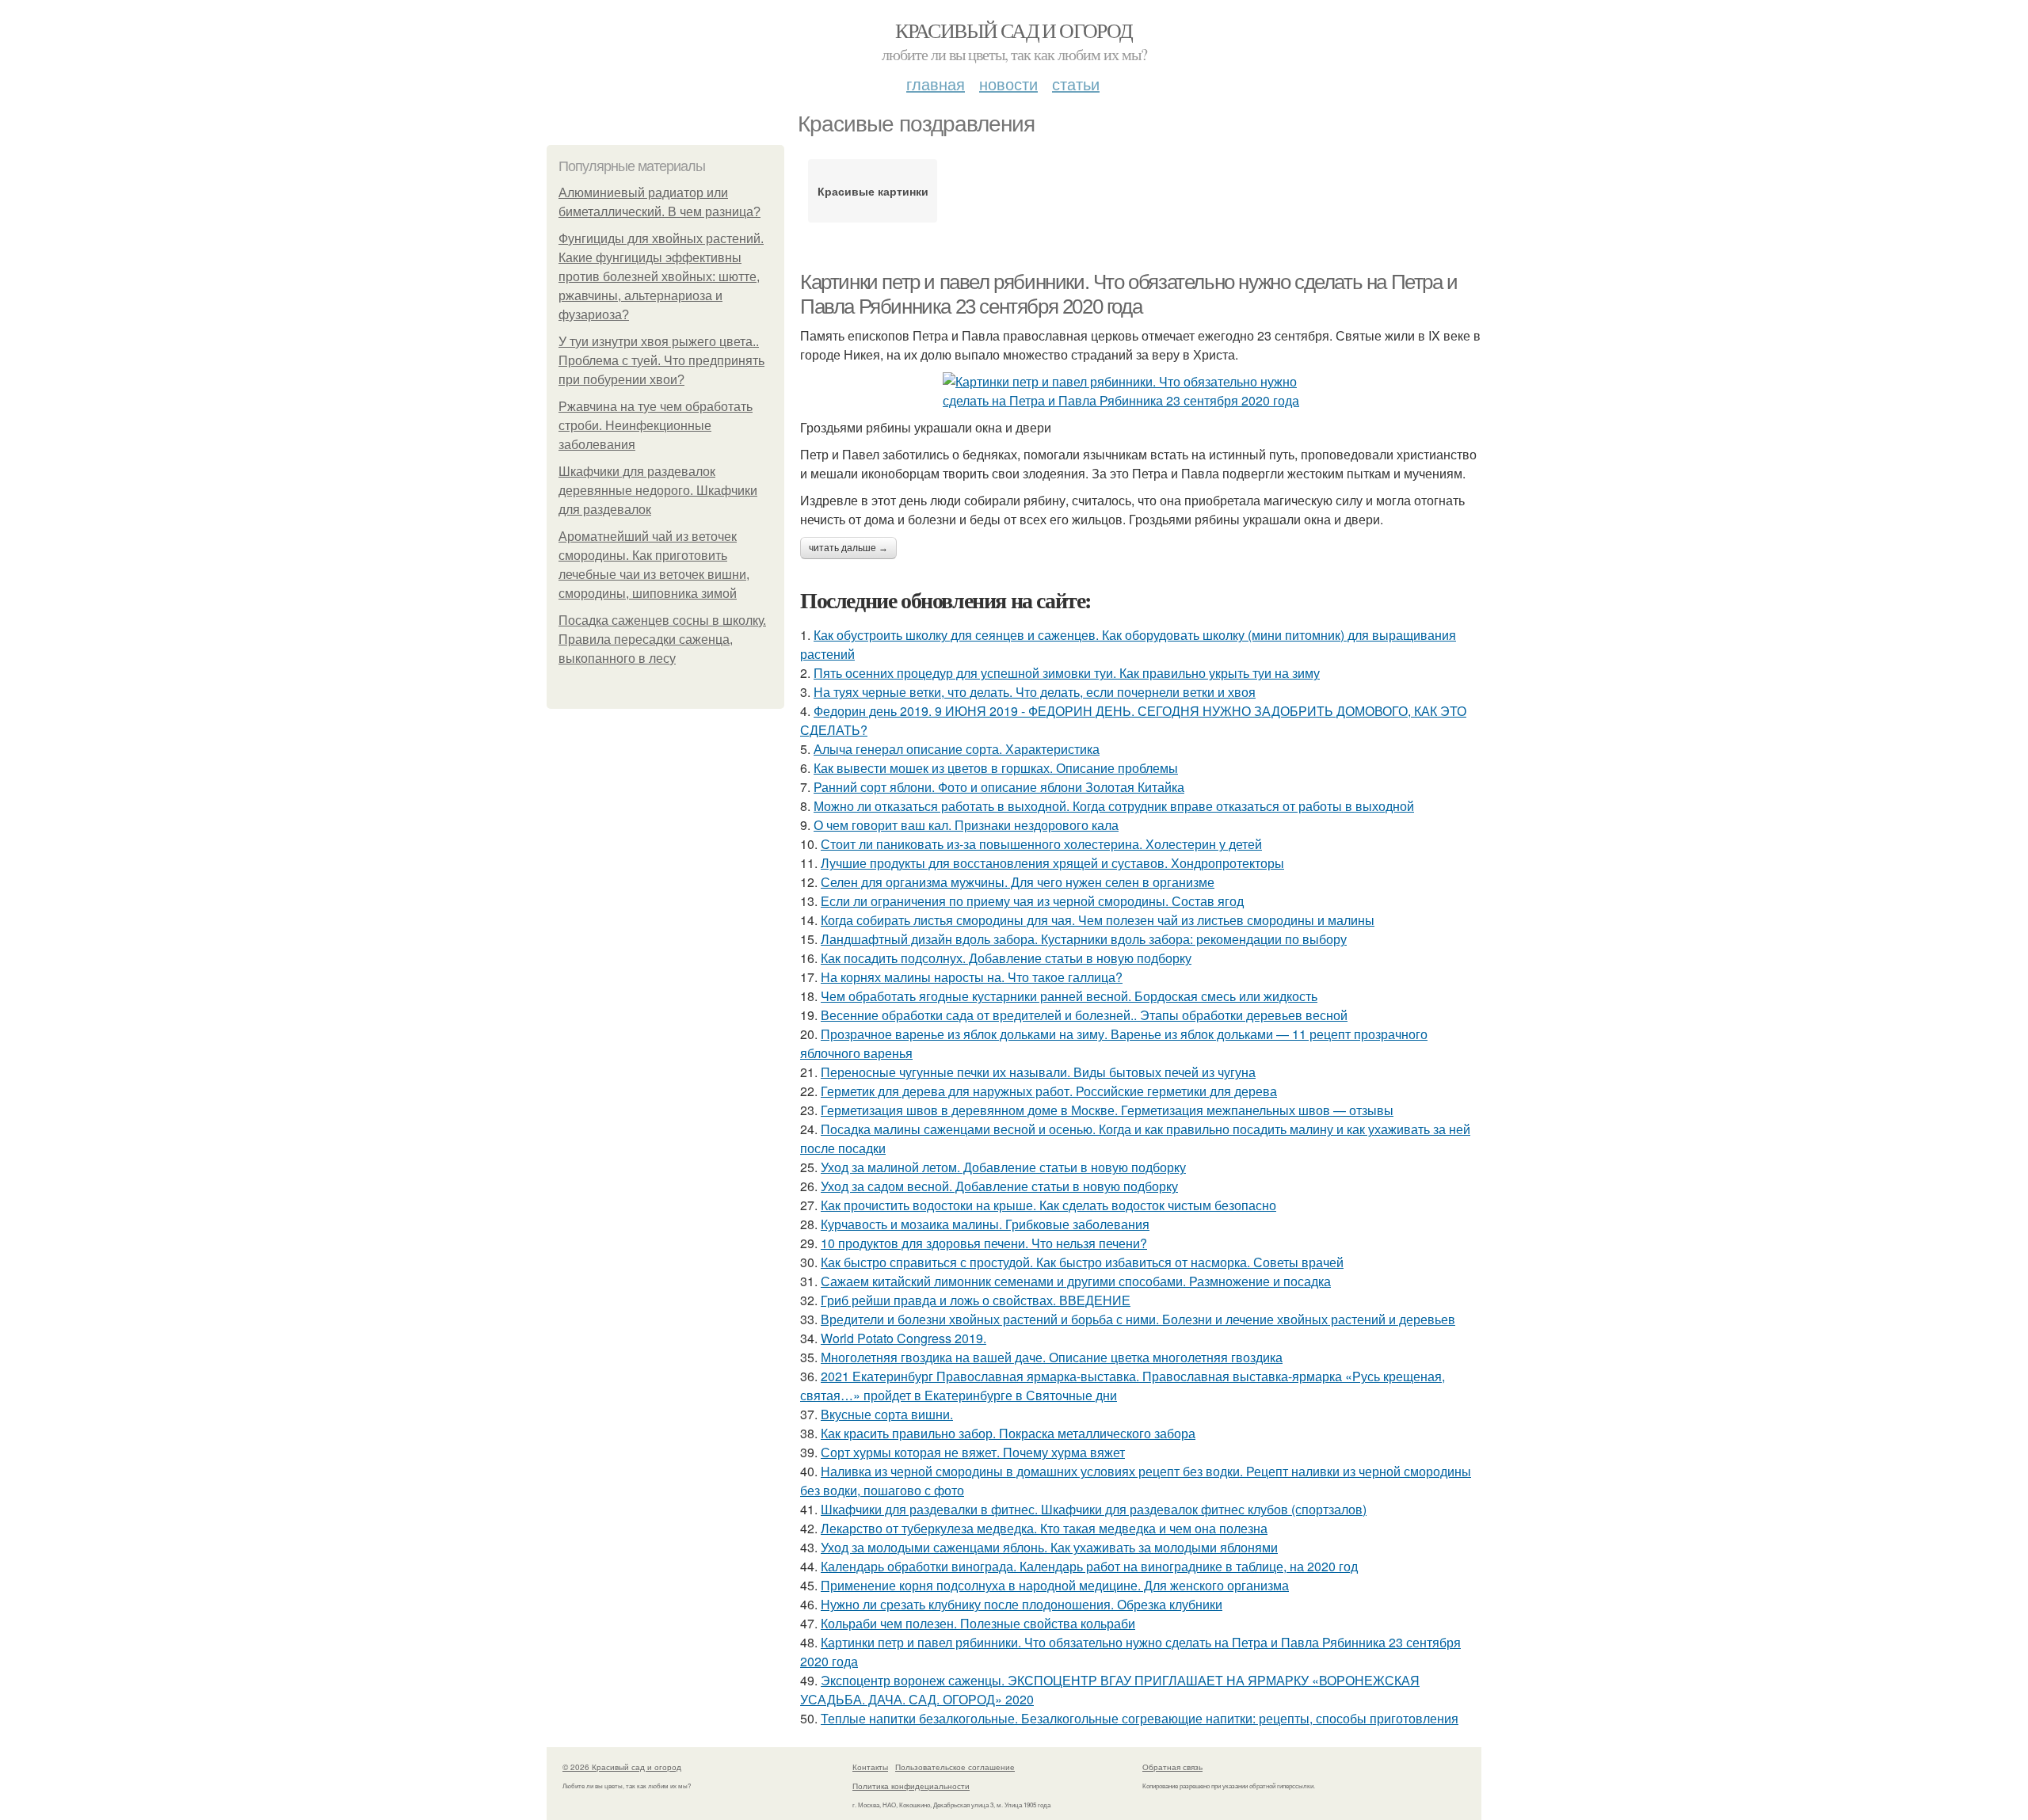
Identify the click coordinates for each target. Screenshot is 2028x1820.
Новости (1008, 84)
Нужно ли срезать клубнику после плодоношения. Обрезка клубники (1022, 1604)
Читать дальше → (848, 548)
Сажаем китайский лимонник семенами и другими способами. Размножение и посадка (1076, 1281)
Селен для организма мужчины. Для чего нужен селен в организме (1018, 882)
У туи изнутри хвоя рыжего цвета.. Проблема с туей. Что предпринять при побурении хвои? (661, 361)
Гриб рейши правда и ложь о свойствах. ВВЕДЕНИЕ (976, 1300)
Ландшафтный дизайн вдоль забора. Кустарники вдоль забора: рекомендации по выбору (1084, 939)
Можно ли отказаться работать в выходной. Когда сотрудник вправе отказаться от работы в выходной (1114, 806)
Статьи (1076, 84)
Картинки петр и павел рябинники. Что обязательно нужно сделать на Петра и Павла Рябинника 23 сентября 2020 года (1129, 294)
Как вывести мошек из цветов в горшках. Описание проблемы (996, 768)
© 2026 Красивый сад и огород (622, 1767)
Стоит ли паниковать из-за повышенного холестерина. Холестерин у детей (1041, 844)
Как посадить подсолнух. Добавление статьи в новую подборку (1006, 958)
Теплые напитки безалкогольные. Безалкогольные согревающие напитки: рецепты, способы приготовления (1140, 1718)
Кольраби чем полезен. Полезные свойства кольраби (978, 1623)
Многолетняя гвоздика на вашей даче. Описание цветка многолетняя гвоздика (1052, 1357)
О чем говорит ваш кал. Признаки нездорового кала (966, 825)
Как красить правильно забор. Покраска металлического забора (1008, 1433)
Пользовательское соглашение (955, 1767)
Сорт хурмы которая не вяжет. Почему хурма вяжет (973, 1452)
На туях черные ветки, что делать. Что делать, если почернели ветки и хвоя (1035, 692)
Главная (936, 84)
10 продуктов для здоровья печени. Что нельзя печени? (984, 1243)
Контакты (870, 1767)
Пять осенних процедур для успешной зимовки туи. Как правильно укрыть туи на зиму (1067, 673)
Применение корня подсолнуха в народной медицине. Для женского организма (1055, 1585)
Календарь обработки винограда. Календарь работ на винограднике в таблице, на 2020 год (1089, 1566)
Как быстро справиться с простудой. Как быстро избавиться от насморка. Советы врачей (1082, 1262)
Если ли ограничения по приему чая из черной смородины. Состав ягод (1032, 901)
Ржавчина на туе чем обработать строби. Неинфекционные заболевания (656, 426)
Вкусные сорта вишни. (887, 1414)
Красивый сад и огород (1014, 30)
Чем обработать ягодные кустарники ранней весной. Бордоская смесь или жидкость (1069, 996)
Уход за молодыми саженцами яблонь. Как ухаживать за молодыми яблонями (1049, 1547)
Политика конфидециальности (911, 1786)
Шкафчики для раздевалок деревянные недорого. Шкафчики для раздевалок (658, 491)
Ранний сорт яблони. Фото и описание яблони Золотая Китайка (999, 787)
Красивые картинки (873, 191)
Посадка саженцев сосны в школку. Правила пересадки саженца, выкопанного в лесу (662, 640)
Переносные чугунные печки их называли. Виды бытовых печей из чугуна (1038, 1072)
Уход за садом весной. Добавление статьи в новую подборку (999, 1186)
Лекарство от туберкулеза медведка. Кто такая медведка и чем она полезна (1044, 1528)
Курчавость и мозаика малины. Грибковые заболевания (985, 1224)
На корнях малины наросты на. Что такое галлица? (972, 977)
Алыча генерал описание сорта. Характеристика (957, 749)
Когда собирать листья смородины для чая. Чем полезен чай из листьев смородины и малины (1098, 920)
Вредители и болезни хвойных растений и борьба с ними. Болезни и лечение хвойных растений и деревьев (1138, 1319)
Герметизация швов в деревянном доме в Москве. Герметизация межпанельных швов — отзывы (1107, 1110)
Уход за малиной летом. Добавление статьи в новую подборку (1003, 1167)
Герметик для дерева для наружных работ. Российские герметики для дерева (1049, 1091)
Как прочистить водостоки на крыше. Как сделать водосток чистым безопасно (1048, 1205)
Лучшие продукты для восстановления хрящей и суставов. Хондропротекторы (1052, 863)
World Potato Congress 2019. (903, 1338)
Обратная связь (1172, 1767)
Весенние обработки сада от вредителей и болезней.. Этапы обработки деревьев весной (1084, 1015)
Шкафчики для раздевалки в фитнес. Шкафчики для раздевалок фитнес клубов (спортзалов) (1094, 1509)
